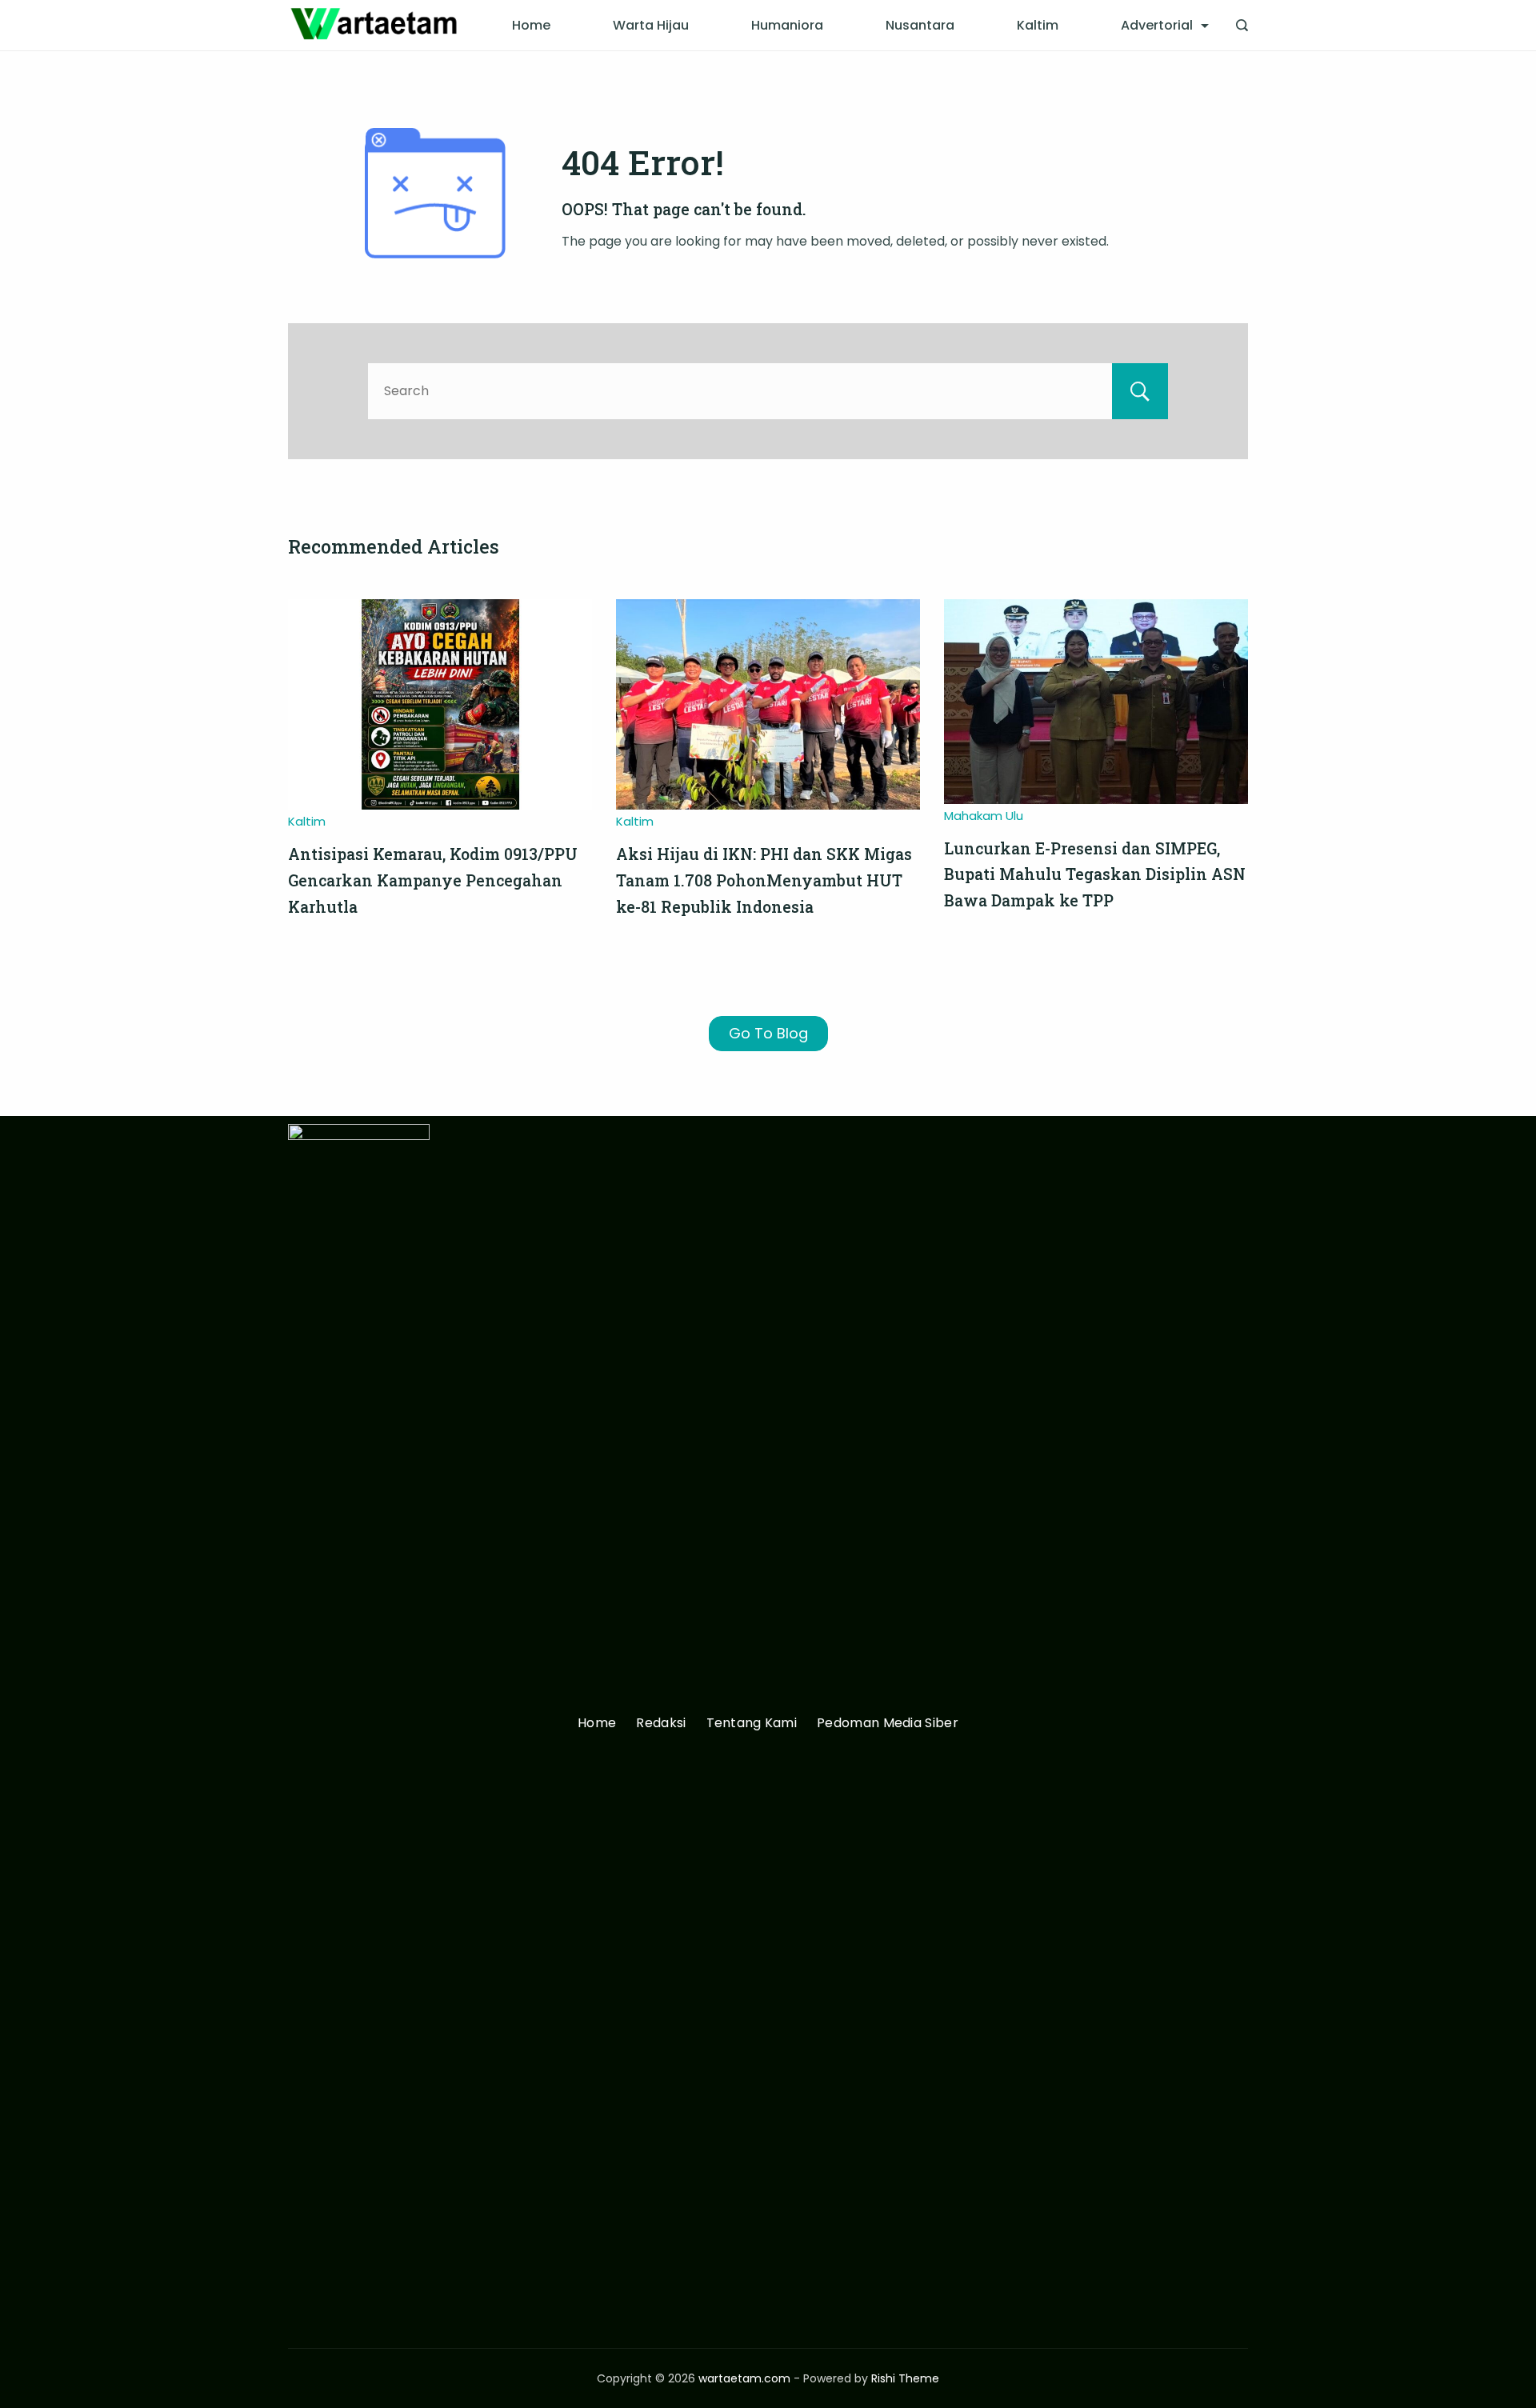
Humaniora (787, 25)
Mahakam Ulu (984, 816)
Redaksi (661, 1724)
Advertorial (1157, 25)
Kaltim (1038, 25)
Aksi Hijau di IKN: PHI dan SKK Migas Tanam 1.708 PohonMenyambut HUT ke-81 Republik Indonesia (764, 880)
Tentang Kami (752, 1724)
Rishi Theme (905, 2378)
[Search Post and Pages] (1242, 25)
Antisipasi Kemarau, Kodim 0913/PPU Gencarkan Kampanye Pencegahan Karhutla (433, 880)
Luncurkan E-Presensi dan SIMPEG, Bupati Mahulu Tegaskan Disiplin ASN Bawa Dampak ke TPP (1095, 874)
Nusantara (920, 25)
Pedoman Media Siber (888, 1724)
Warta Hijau (651, 25)
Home (531, 25)
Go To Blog (768, 1033)
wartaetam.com (744, 2378)
